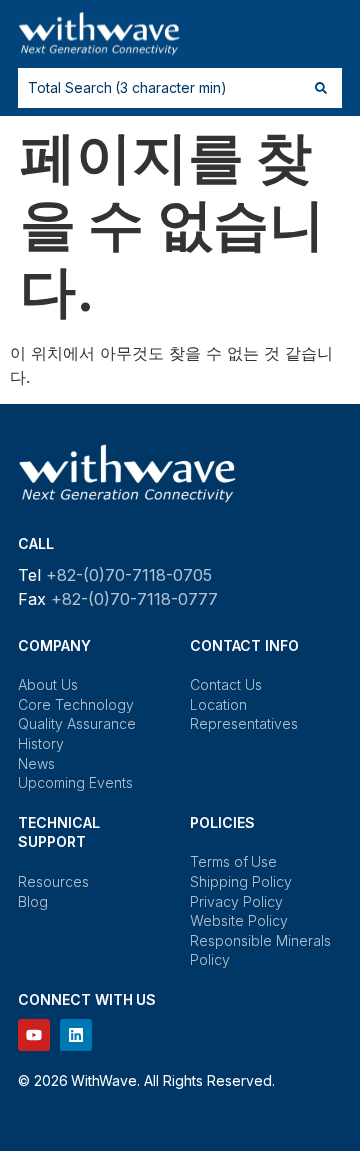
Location (218, 704)
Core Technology (76, 704)
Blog (33, 901)
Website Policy (239, 920)
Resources (53, 881)
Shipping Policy (241, 881)
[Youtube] (34, 1035)
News (36, 763)
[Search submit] (321, 88)
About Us (48, 684)
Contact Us (226, 684)
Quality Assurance (77, 723)
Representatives (244, 723)
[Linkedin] (76, 1035)
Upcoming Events (75, 782)
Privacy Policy (236, 901)
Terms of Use (233, 861)
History (41, 743)
